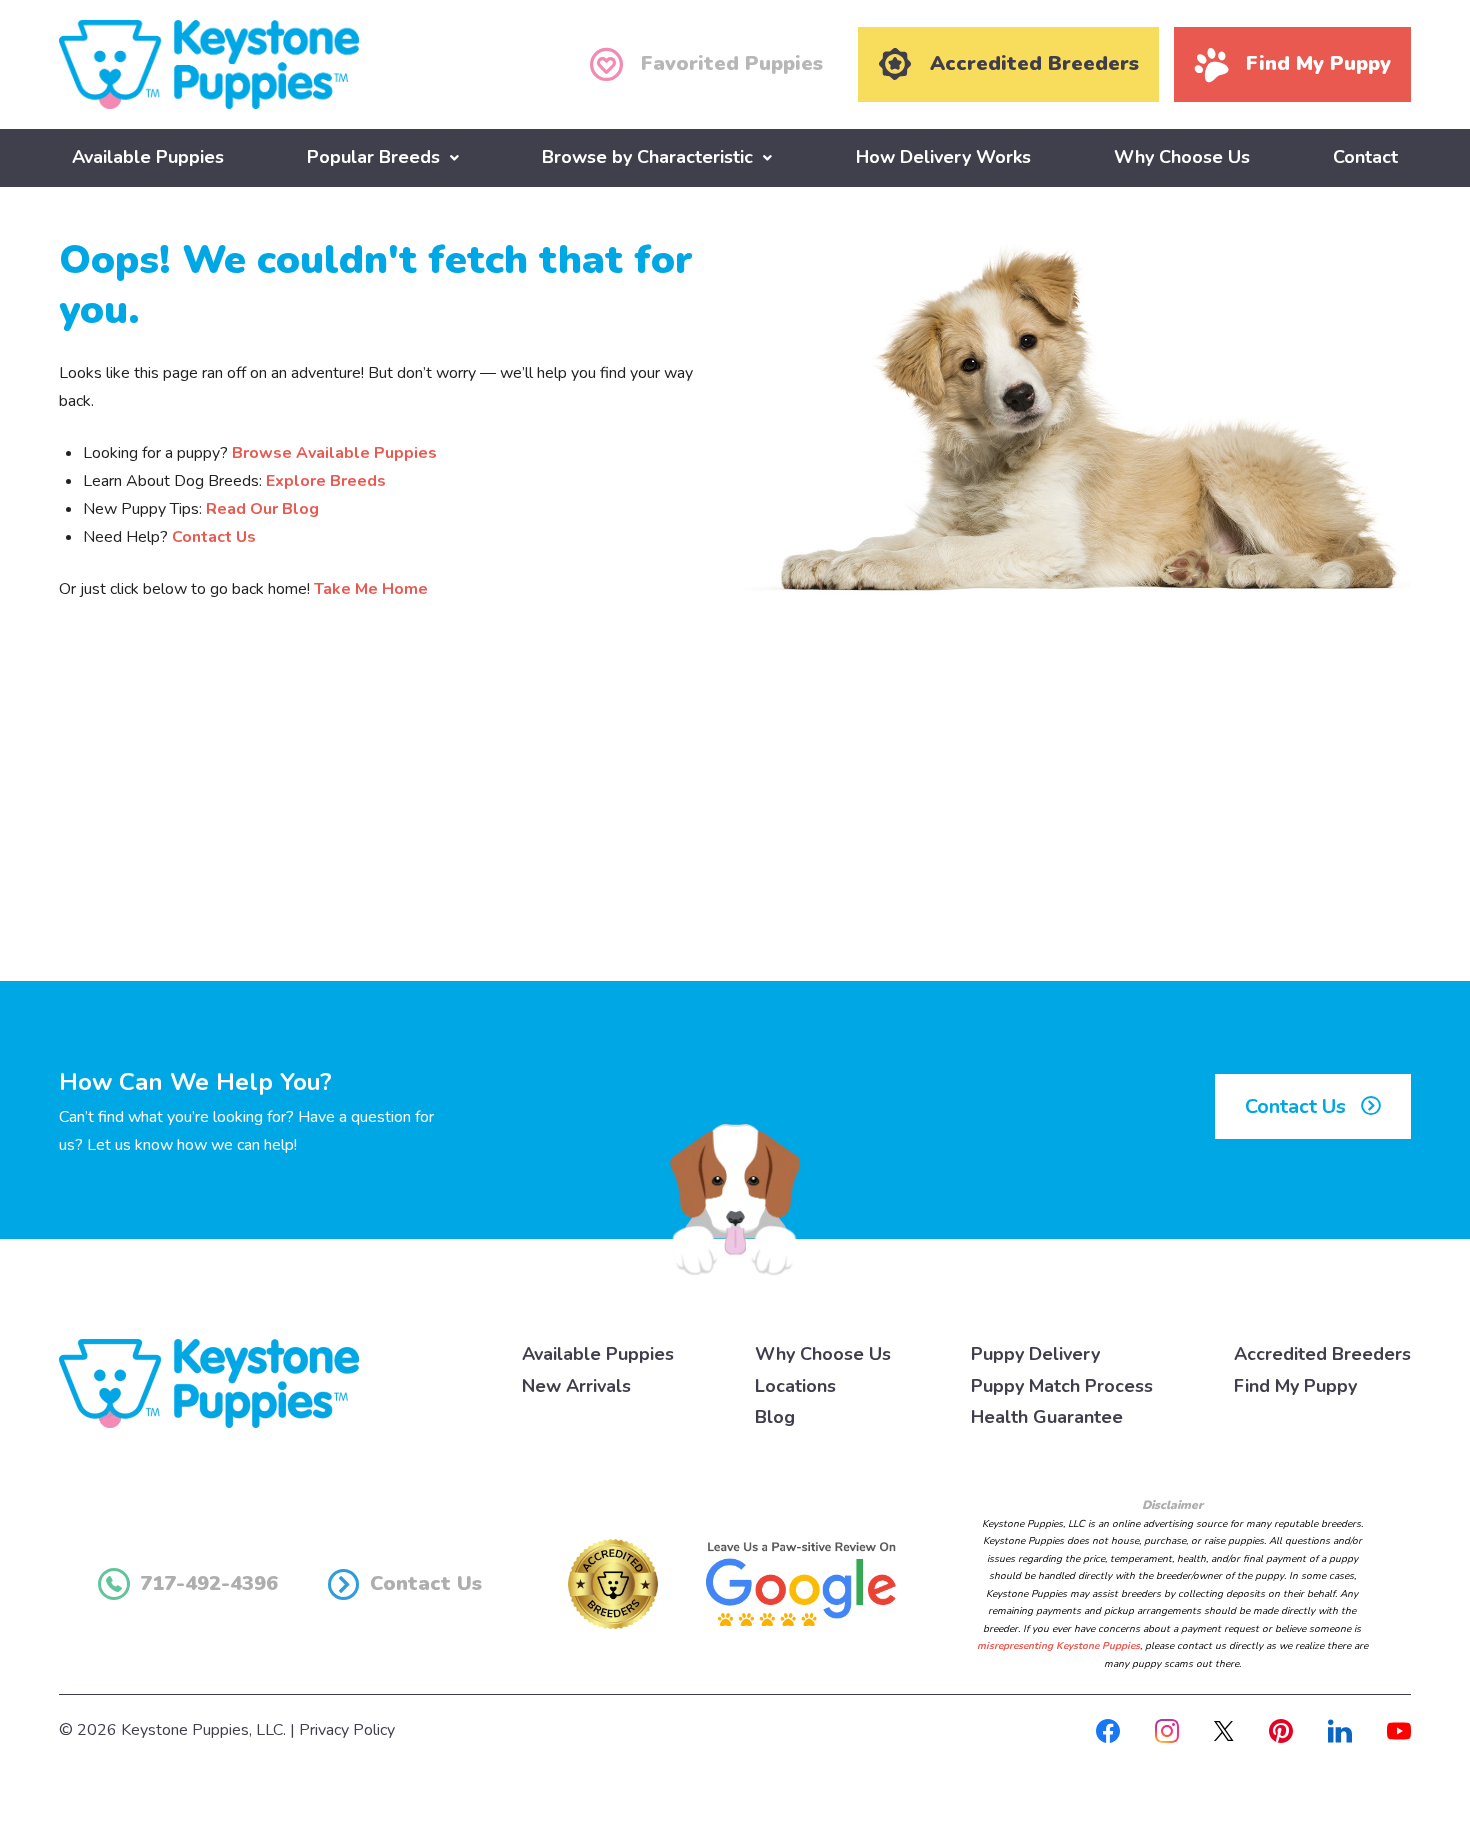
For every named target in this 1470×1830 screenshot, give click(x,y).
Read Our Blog (262, 509)
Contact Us (214, 537)
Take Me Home (371, 589)
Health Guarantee (1047, 1417)
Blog (775, 1417)
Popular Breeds (373, 157)
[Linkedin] (1340, 1730)
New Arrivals (576, 1386)
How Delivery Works (943, 157)
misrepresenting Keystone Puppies (1058, 1646)
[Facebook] (1108, 1730)
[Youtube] (1399, 1730)
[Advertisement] (735, 816)
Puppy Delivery (1035, 1354)
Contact (1365, 157)
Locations (795, 1386)
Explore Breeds (326, 481)
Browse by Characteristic (647, 157)
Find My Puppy (1295, 1386)
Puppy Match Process (1062, 1386)
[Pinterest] (1281, 1730)
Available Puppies (148, 157)
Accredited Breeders (1322, 1354)
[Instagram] (1167, 1730)
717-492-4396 (209, 1583)
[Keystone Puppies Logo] (209, 1382)
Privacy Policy (347, 1730)
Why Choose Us (1182, 157)
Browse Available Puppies (334, 453)
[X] (1224, 1730)
